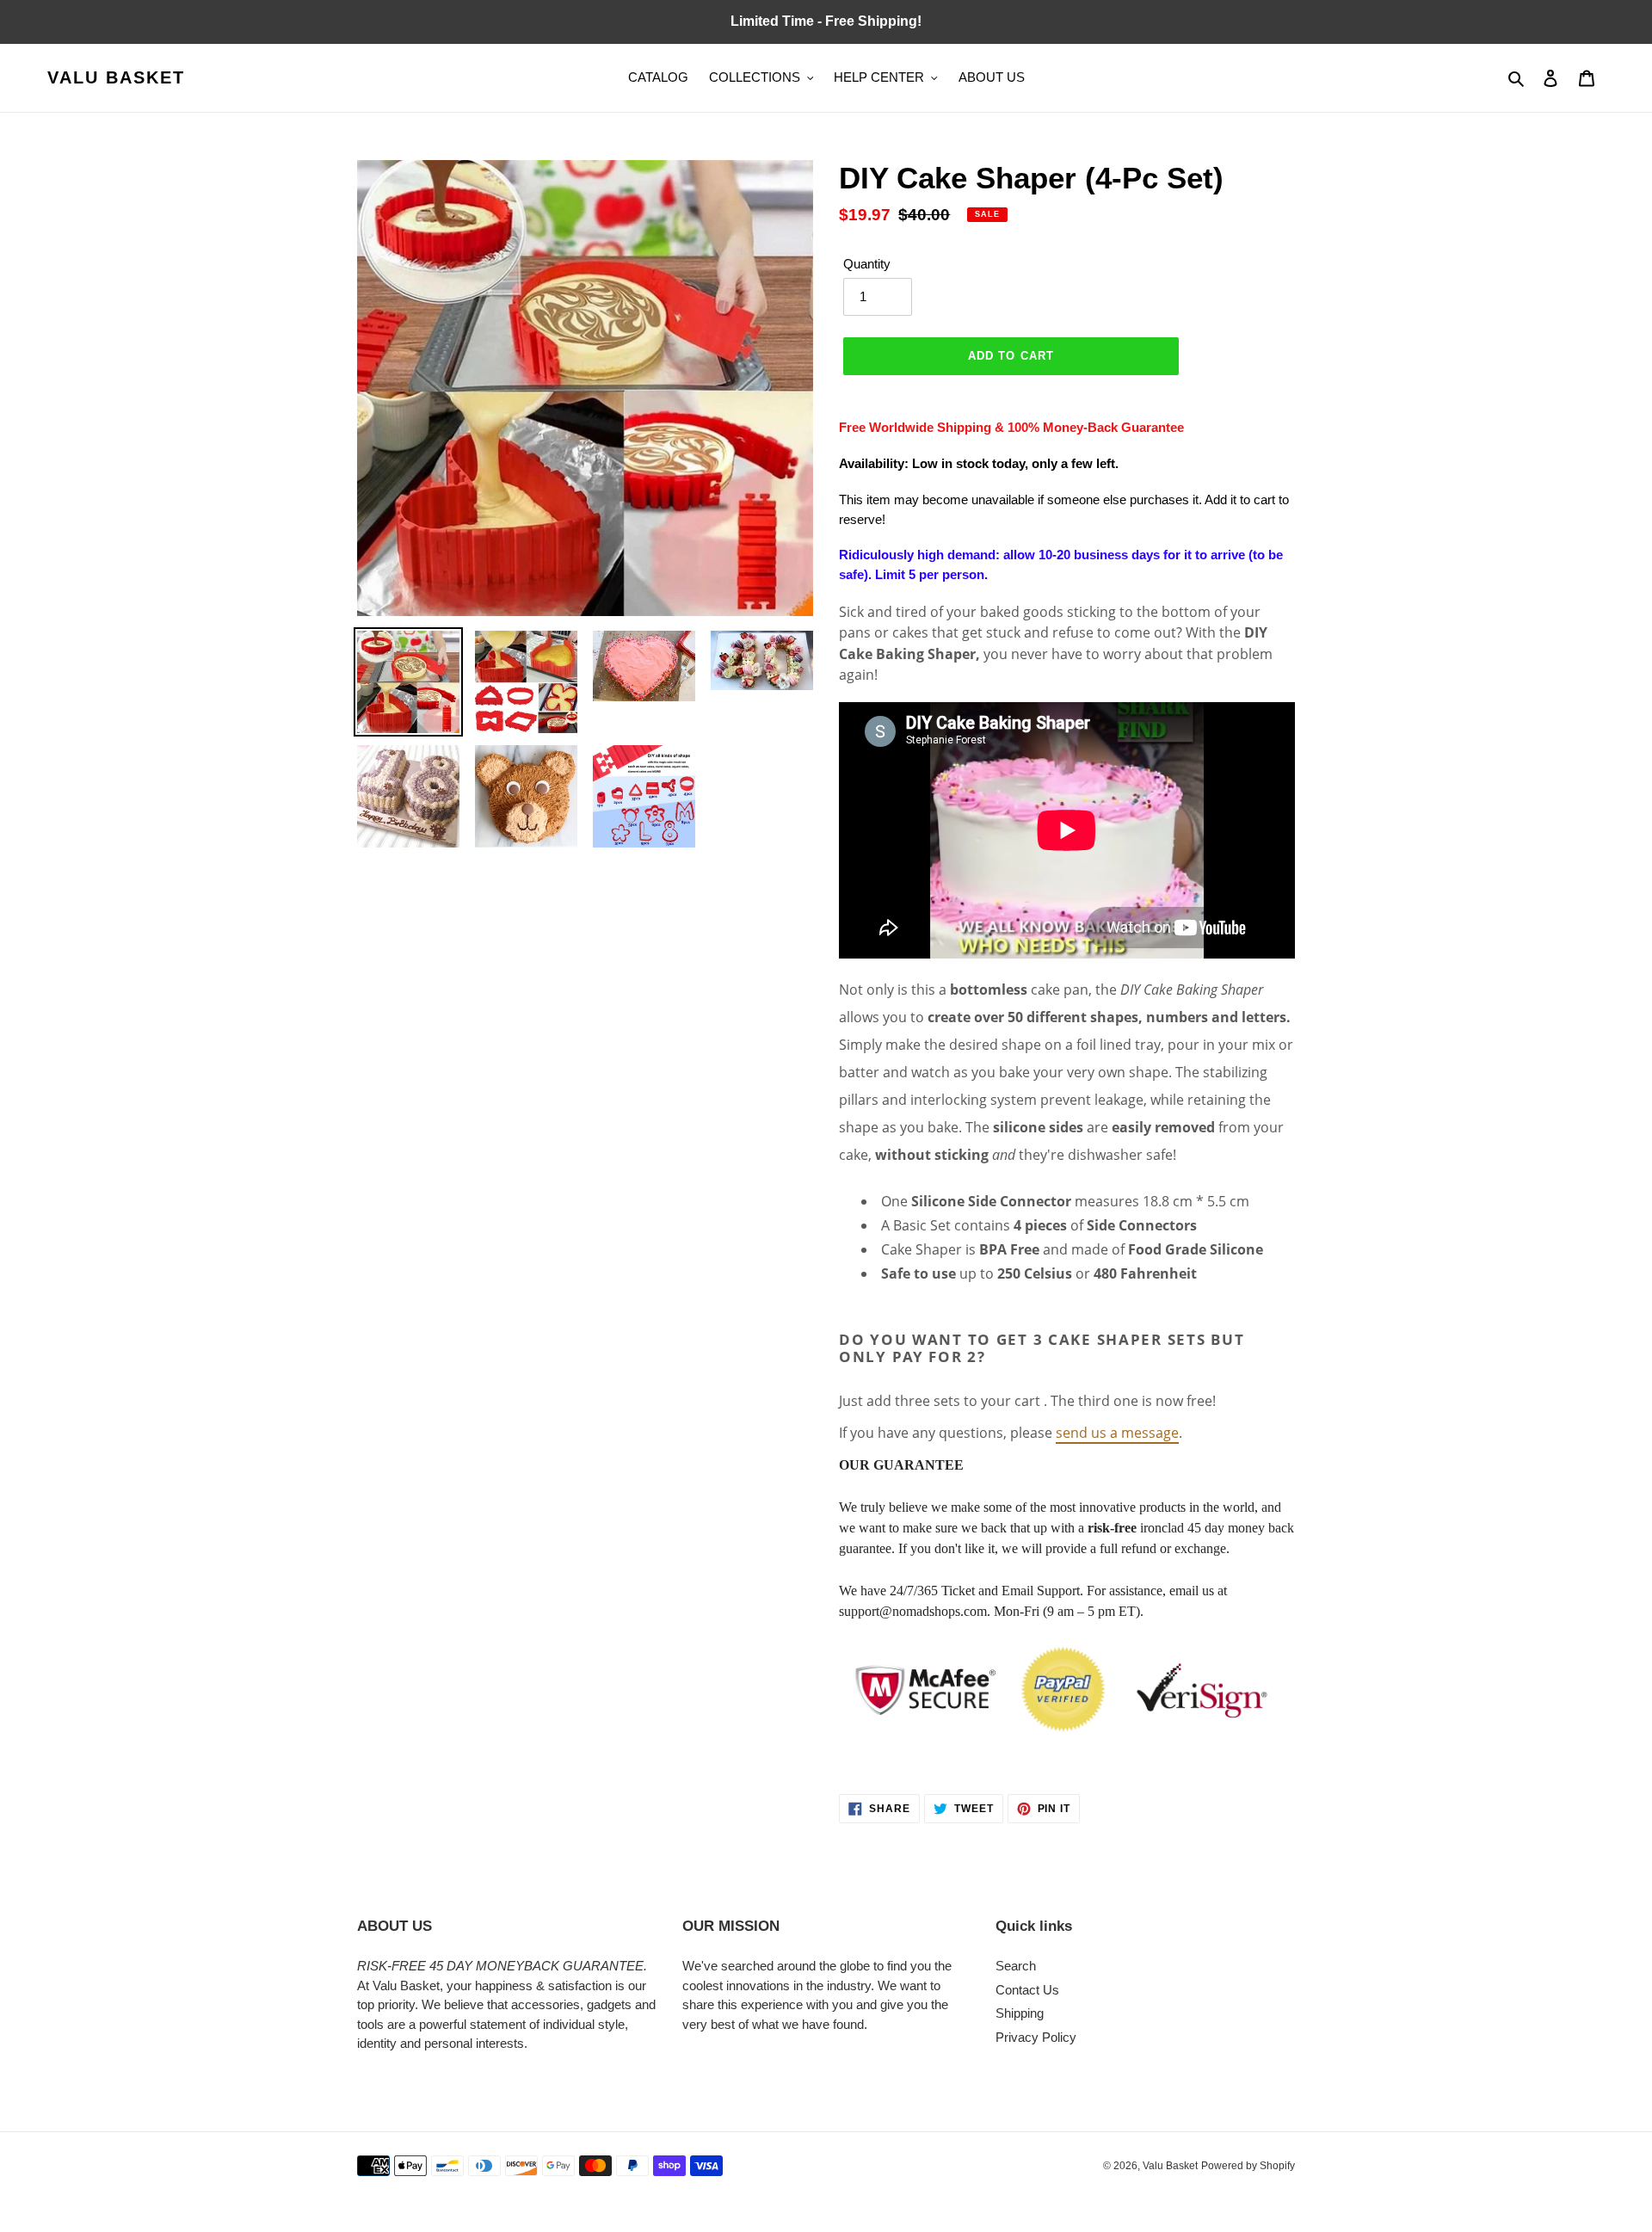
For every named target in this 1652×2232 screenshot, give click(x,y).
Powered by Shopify (1248, 2166)
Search (1016, 1966)
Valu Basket (116, 77)
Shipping (1020, 2013)
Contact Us (1027, 1990)
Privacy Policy (1036, 2037)
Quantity (867, 264)
